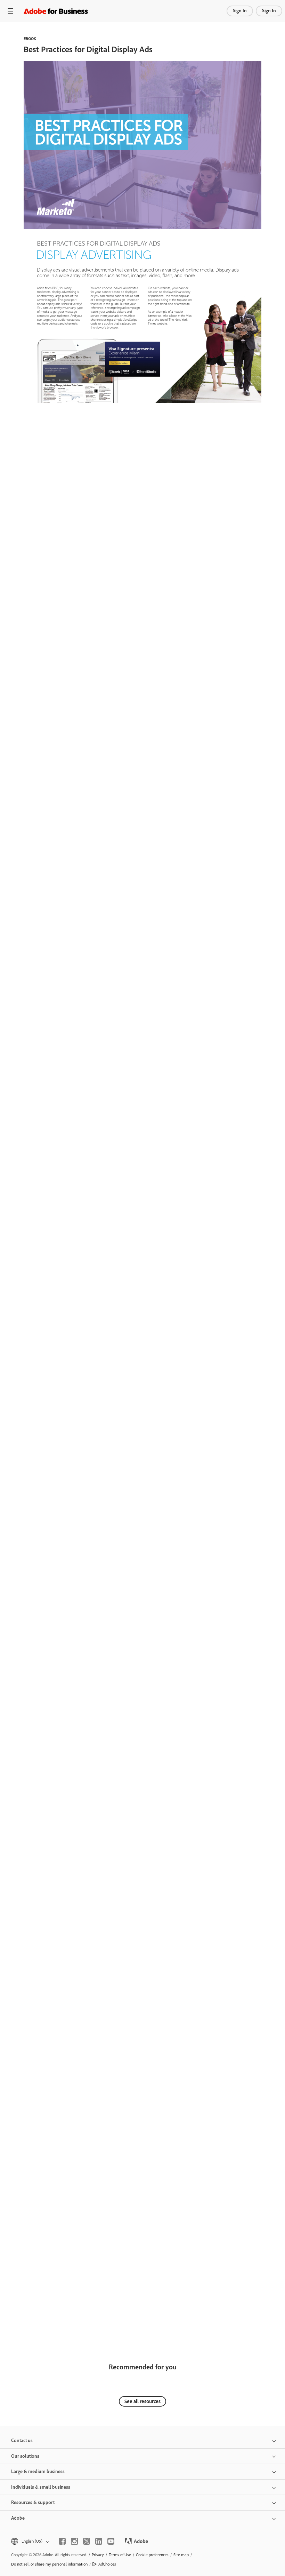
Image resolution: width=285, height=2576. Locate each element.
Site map (181, 2555)
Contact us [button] (22, 2441)
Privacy (98, 2555)
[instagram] (74, 2541)
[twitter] (87, 2541)
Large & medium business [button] (38, 2471)
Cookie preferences (152, 2555)
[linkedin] (99, 2541)
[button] (30, 2541)
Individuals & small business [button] (41, 2487)
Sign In (240, 11)
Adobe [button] (18, 2518)
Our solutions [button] (25, 2456)
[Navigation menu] (10, 11)
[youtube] (111, 2541)
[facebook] (62, 2541)
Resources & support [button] (33, 2502)
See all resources (142, 2401)
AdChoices (107, 2564)
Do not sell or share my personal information (49, 2564)
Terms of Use (120, 2555)
